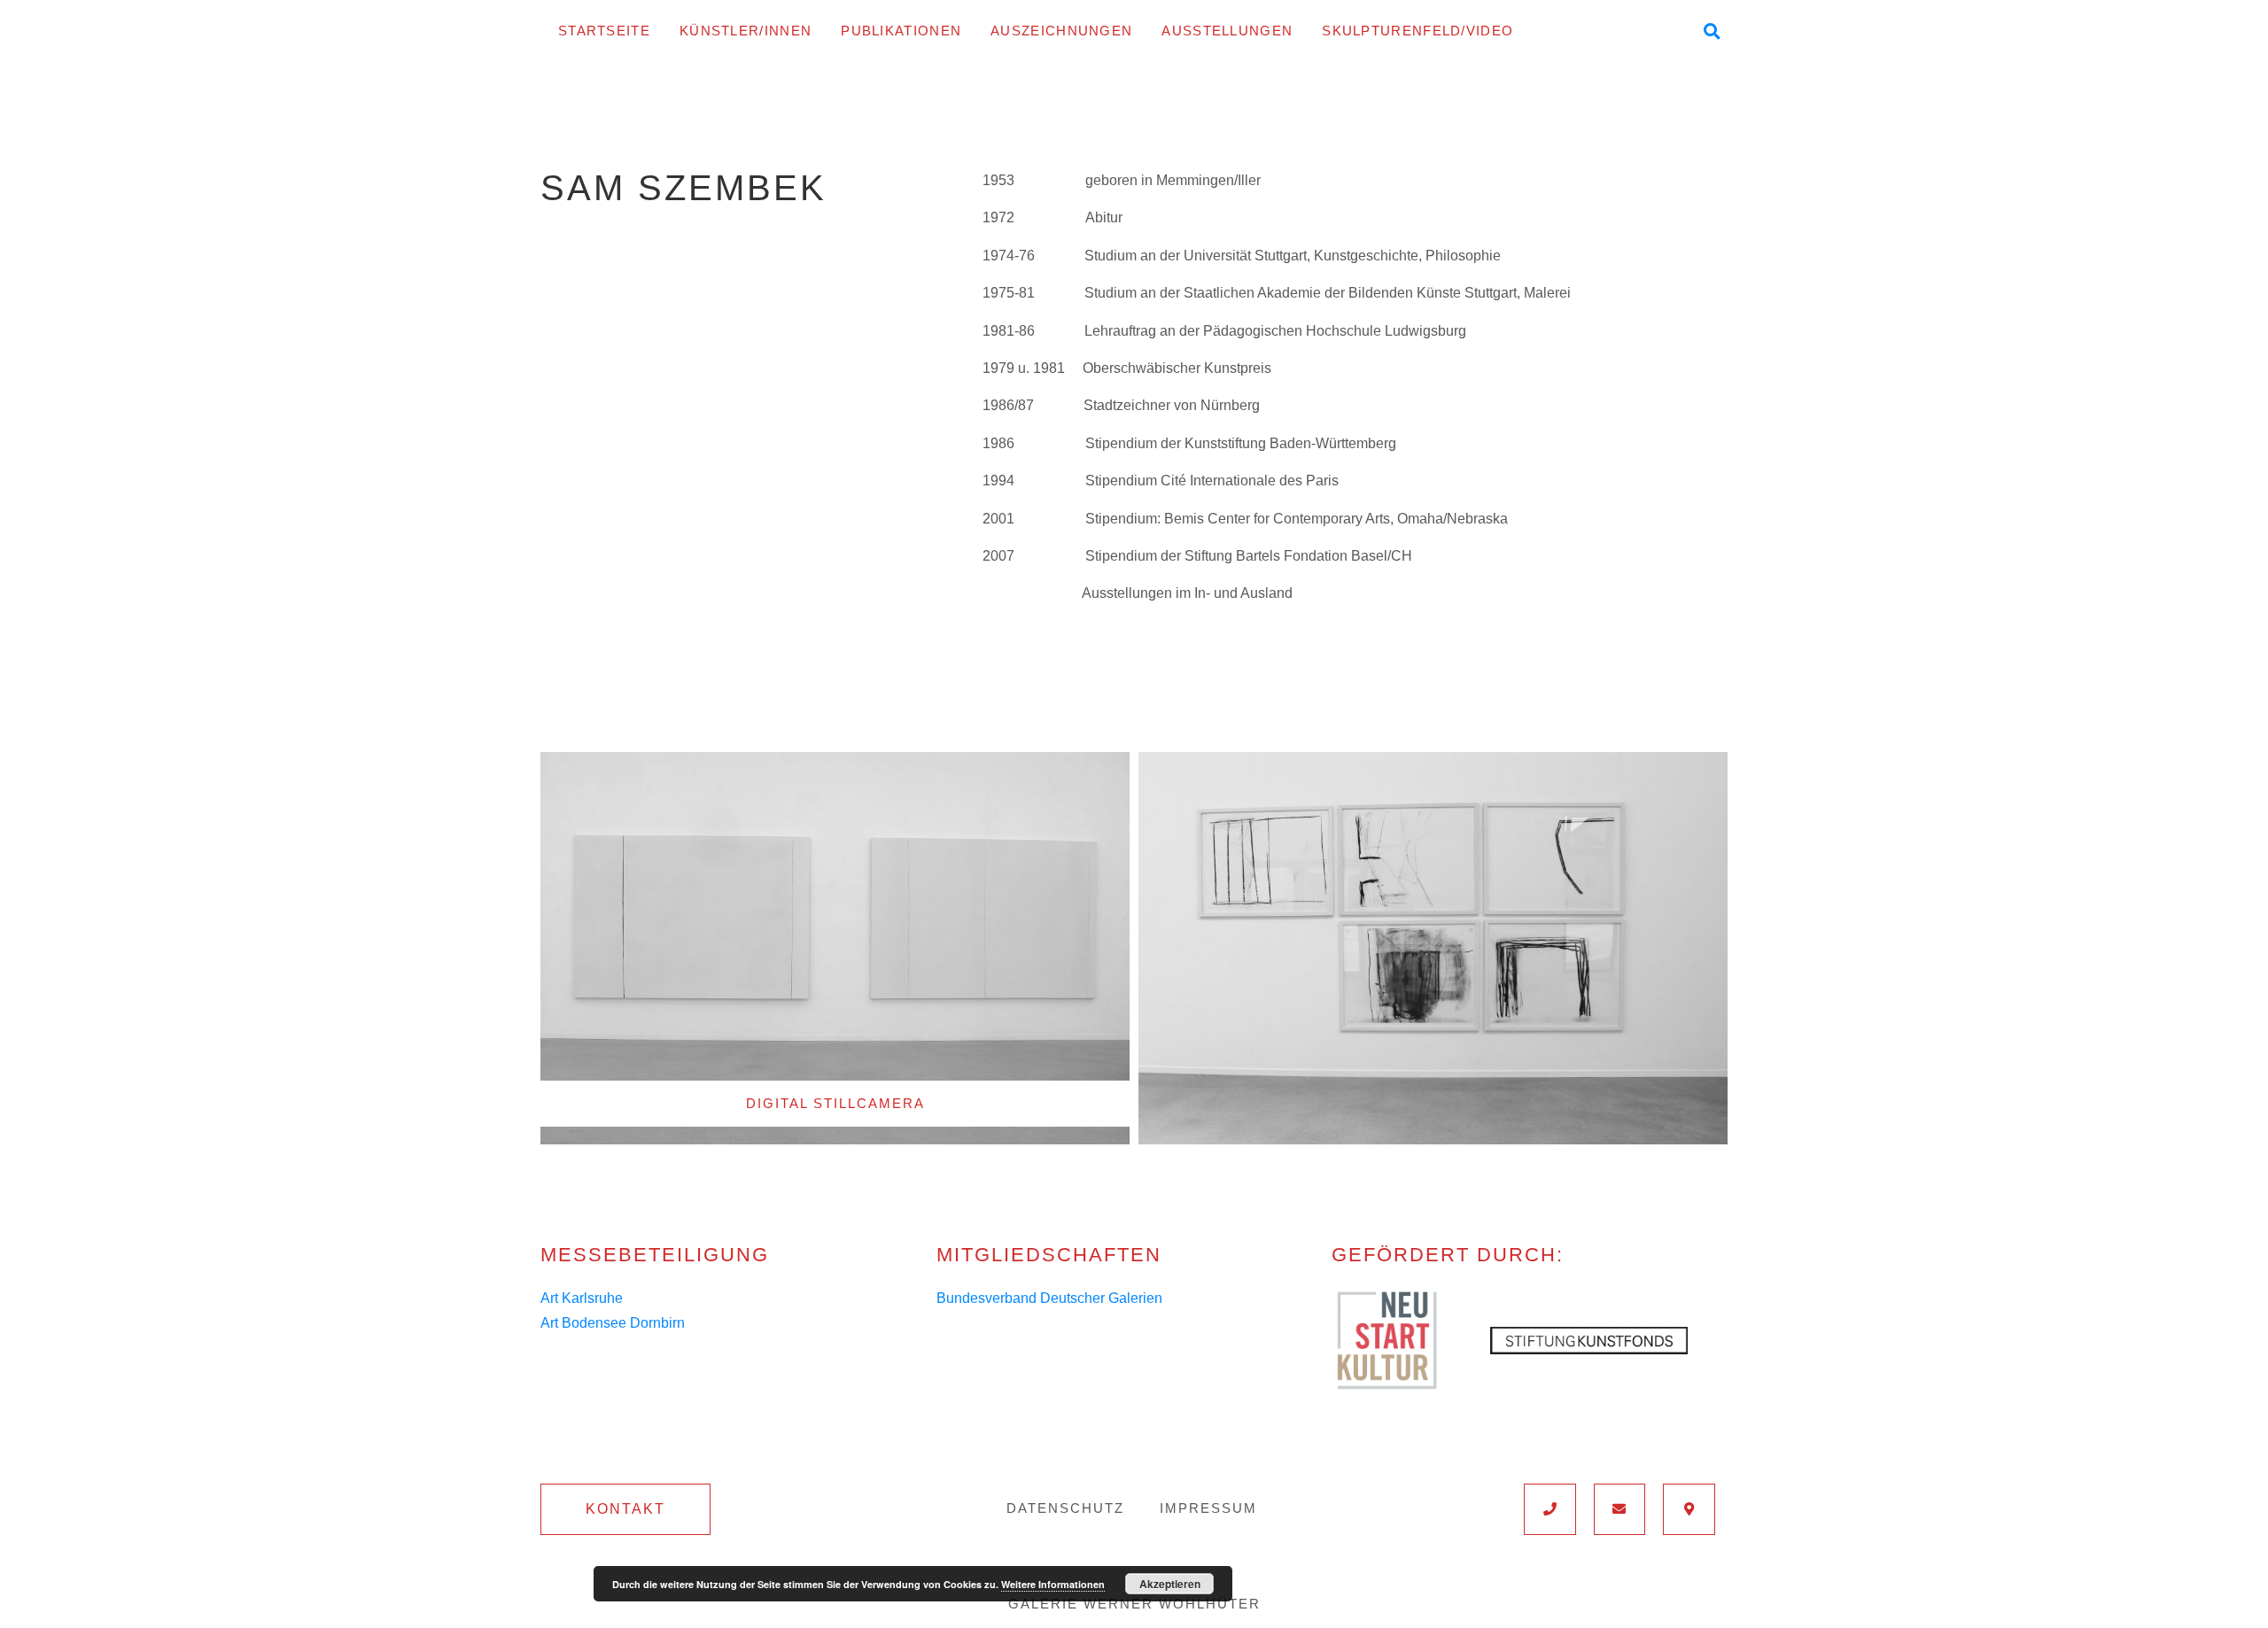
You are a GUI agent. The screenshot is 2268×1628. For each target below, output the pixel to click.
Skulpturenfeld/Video (1417, 31)
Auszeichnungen (1061, 31)
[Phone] (1550, 1509)
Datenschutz (1065, 1508)
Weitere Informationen (1053, 1584)
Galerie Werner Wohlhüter (1134, 1604)
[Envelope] (1620, 1509)
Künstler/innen (746, 31)
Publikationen (901, 31)
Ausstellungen (1227, 31)
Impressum (1208, 1508)
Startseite (604, 31)
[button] (625, 1509)
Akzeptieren (1170, 1584)
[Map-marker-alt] (1689, 1509)
